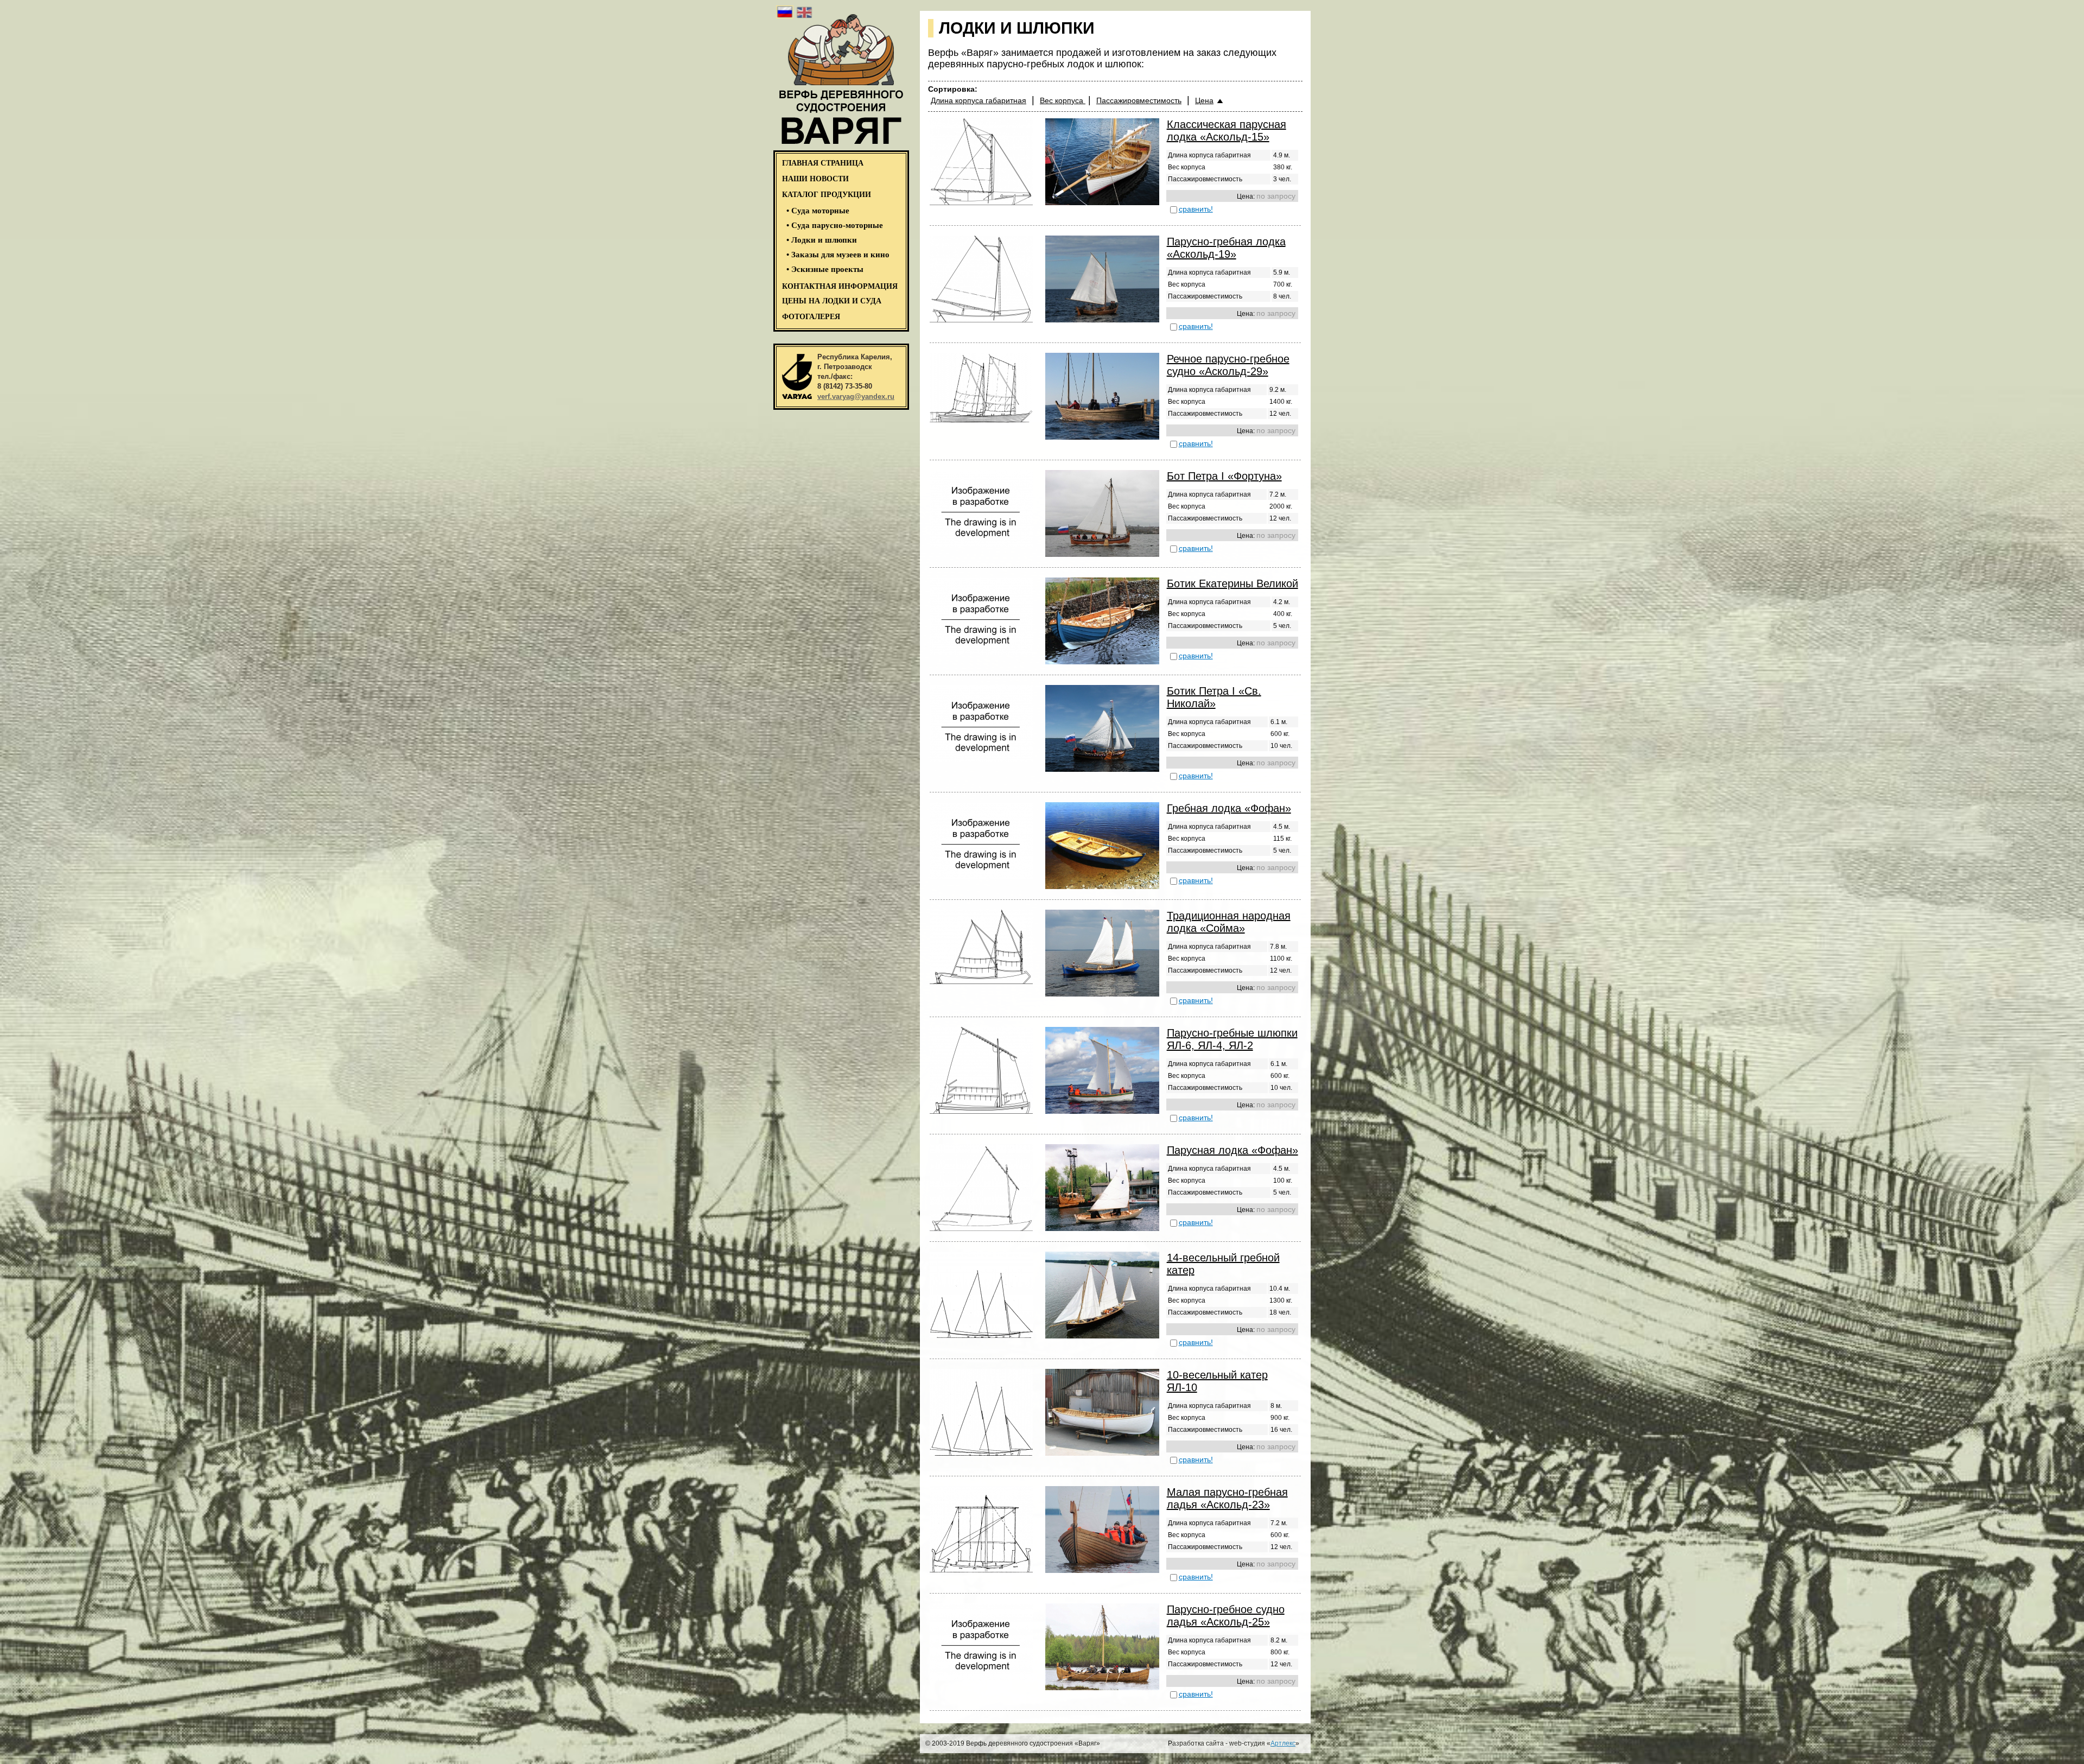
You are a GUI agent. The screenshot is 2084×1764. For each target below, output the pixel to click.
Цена (1204, 100)
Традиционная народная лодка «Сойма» (1229, 922)
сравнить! (1196, 209)
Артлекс (1283, 1743)
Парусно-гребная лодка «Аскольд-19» (1226, 248)
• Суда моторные (818, 211)
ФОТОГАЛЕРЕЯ (811, 317)
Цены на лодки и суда (832, 301)
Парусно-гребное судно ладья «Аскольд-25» (1226, 1616)
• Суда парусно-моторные (835, 225)
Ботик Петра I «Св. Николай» (1214, 697)
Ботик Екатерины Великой (1232, 583)
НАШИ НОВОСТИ (815, 179)
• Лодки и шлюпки (822, 240)
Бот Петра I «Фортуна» (1224, 476)
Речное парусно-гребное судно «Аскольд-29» (1228, 365)
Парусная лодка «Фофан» (1232, 1150)
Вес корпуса (1063, 100)
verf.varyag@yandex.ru (856, 396)
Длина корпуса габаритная (979, 100)
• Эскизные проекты (825, 269)
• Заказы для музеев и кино (838, 255)
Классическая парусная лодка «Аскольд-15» (1227, 131)
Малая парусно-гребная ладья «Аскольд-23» (1227, 1498)
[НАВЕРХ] (45, 1732)
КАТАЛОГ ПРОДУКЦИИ (827, 195)
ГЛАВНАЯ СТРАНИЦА (823, 163)
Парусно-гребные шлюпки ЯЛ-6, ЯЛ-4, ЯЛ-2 (1232, 1039)
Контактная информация (840, 286)
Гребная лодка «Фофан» (1229, 808)
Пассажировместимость (1139, 100)
